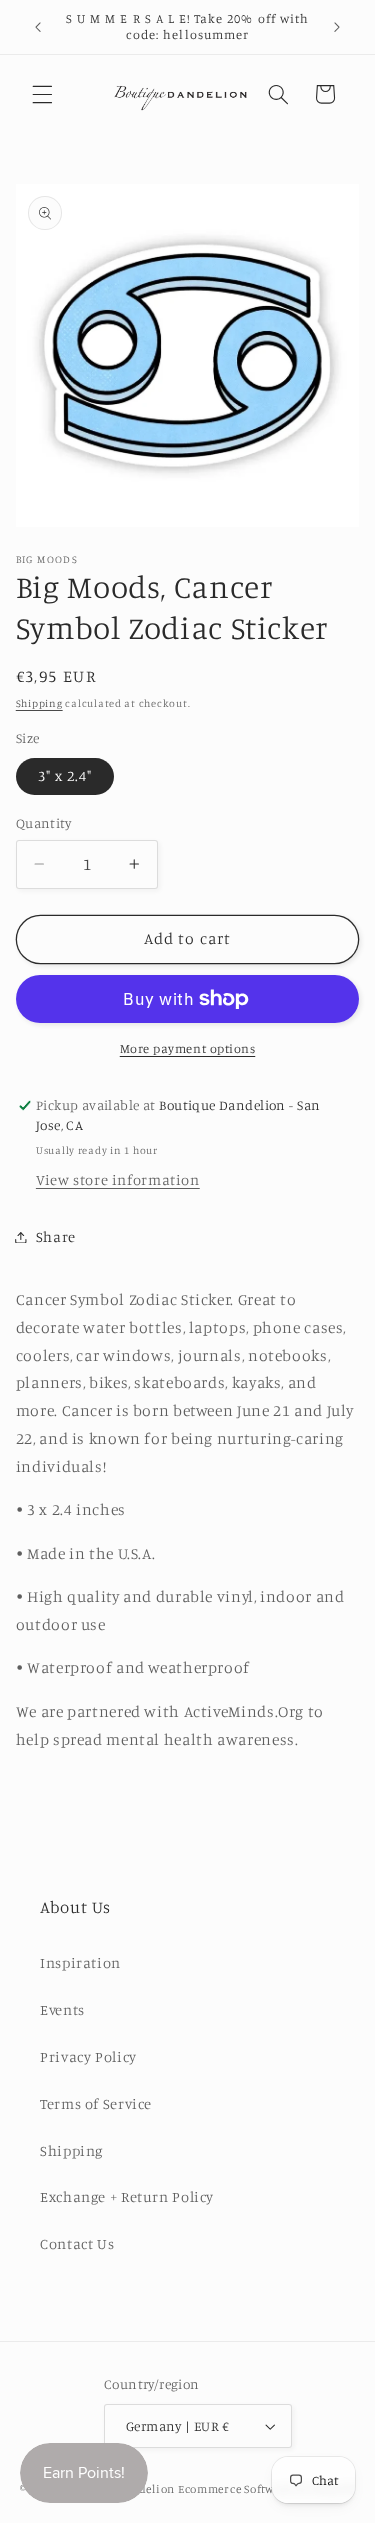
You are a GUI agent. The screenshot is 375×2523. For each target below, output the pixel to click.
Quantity (43, 823)
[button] (42, 94)
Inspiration (80, 1962)
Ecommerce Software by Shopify (266, 2489)
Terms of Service (96, 2103)
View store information (118, 1179)
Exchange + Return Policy (127, 2196)
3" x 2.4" (65, 775)
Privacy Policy (88, 2056)
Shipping (39, 703)
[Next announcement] (337, 27)
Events (62, 2009)
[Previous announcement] (38, 27)
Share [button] (56, 1236)
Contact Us (77, 2243)
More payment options (188, 1048)
